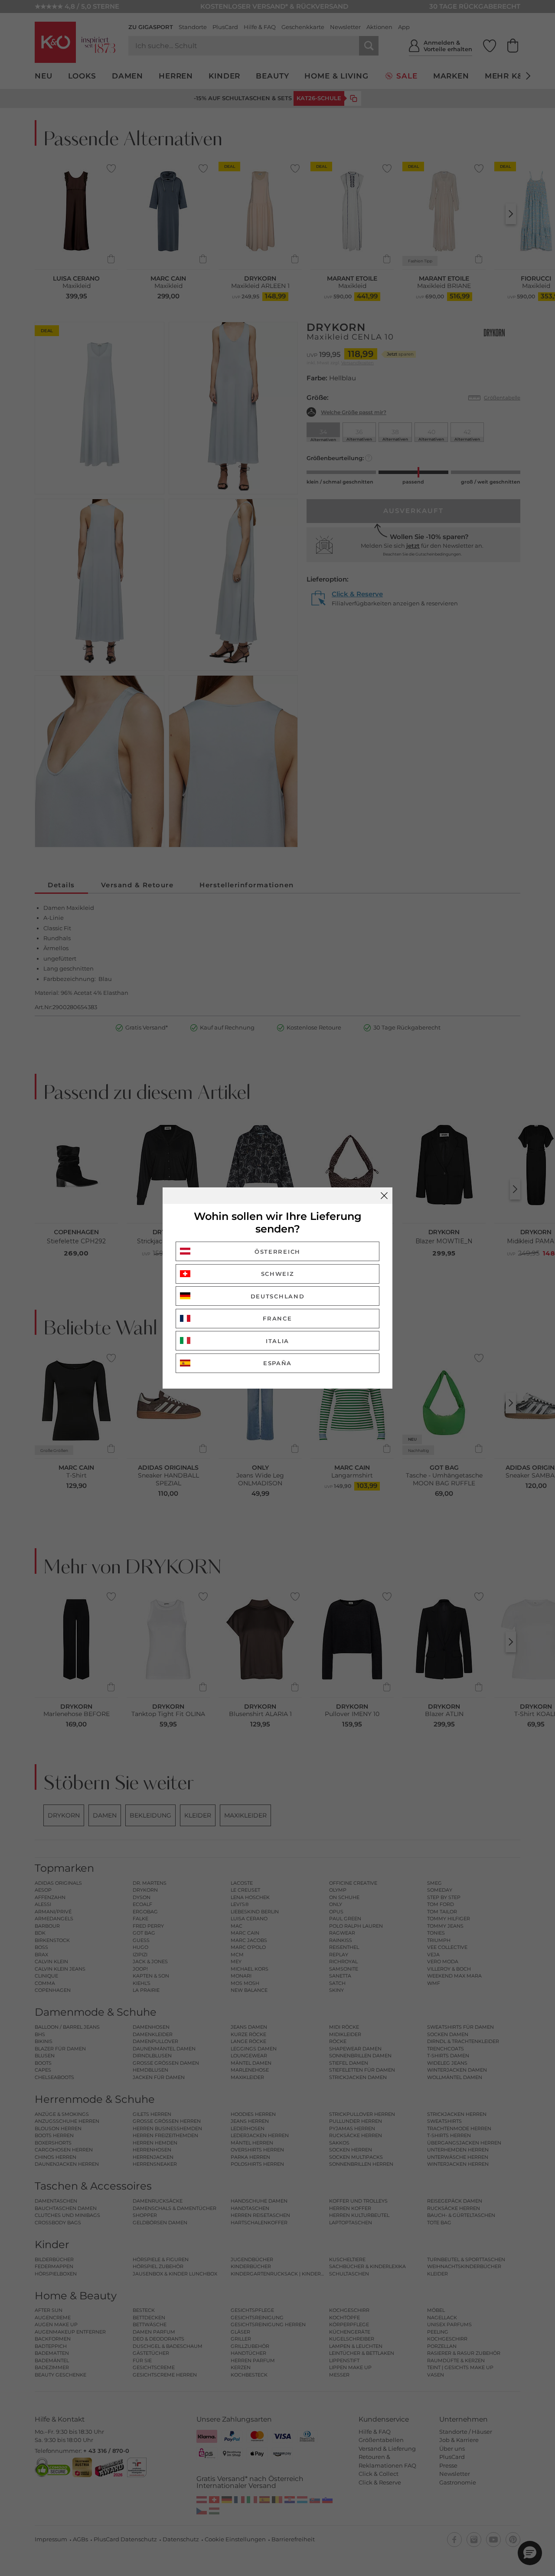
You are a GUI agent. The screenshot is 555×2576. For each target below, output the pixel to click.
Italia (277, 1341)
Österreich (277, 1252)
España (277, 1363)
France (277, 1318)
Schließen (384, 1196)
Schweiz (278, 1274)
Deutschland (278, 1296)
